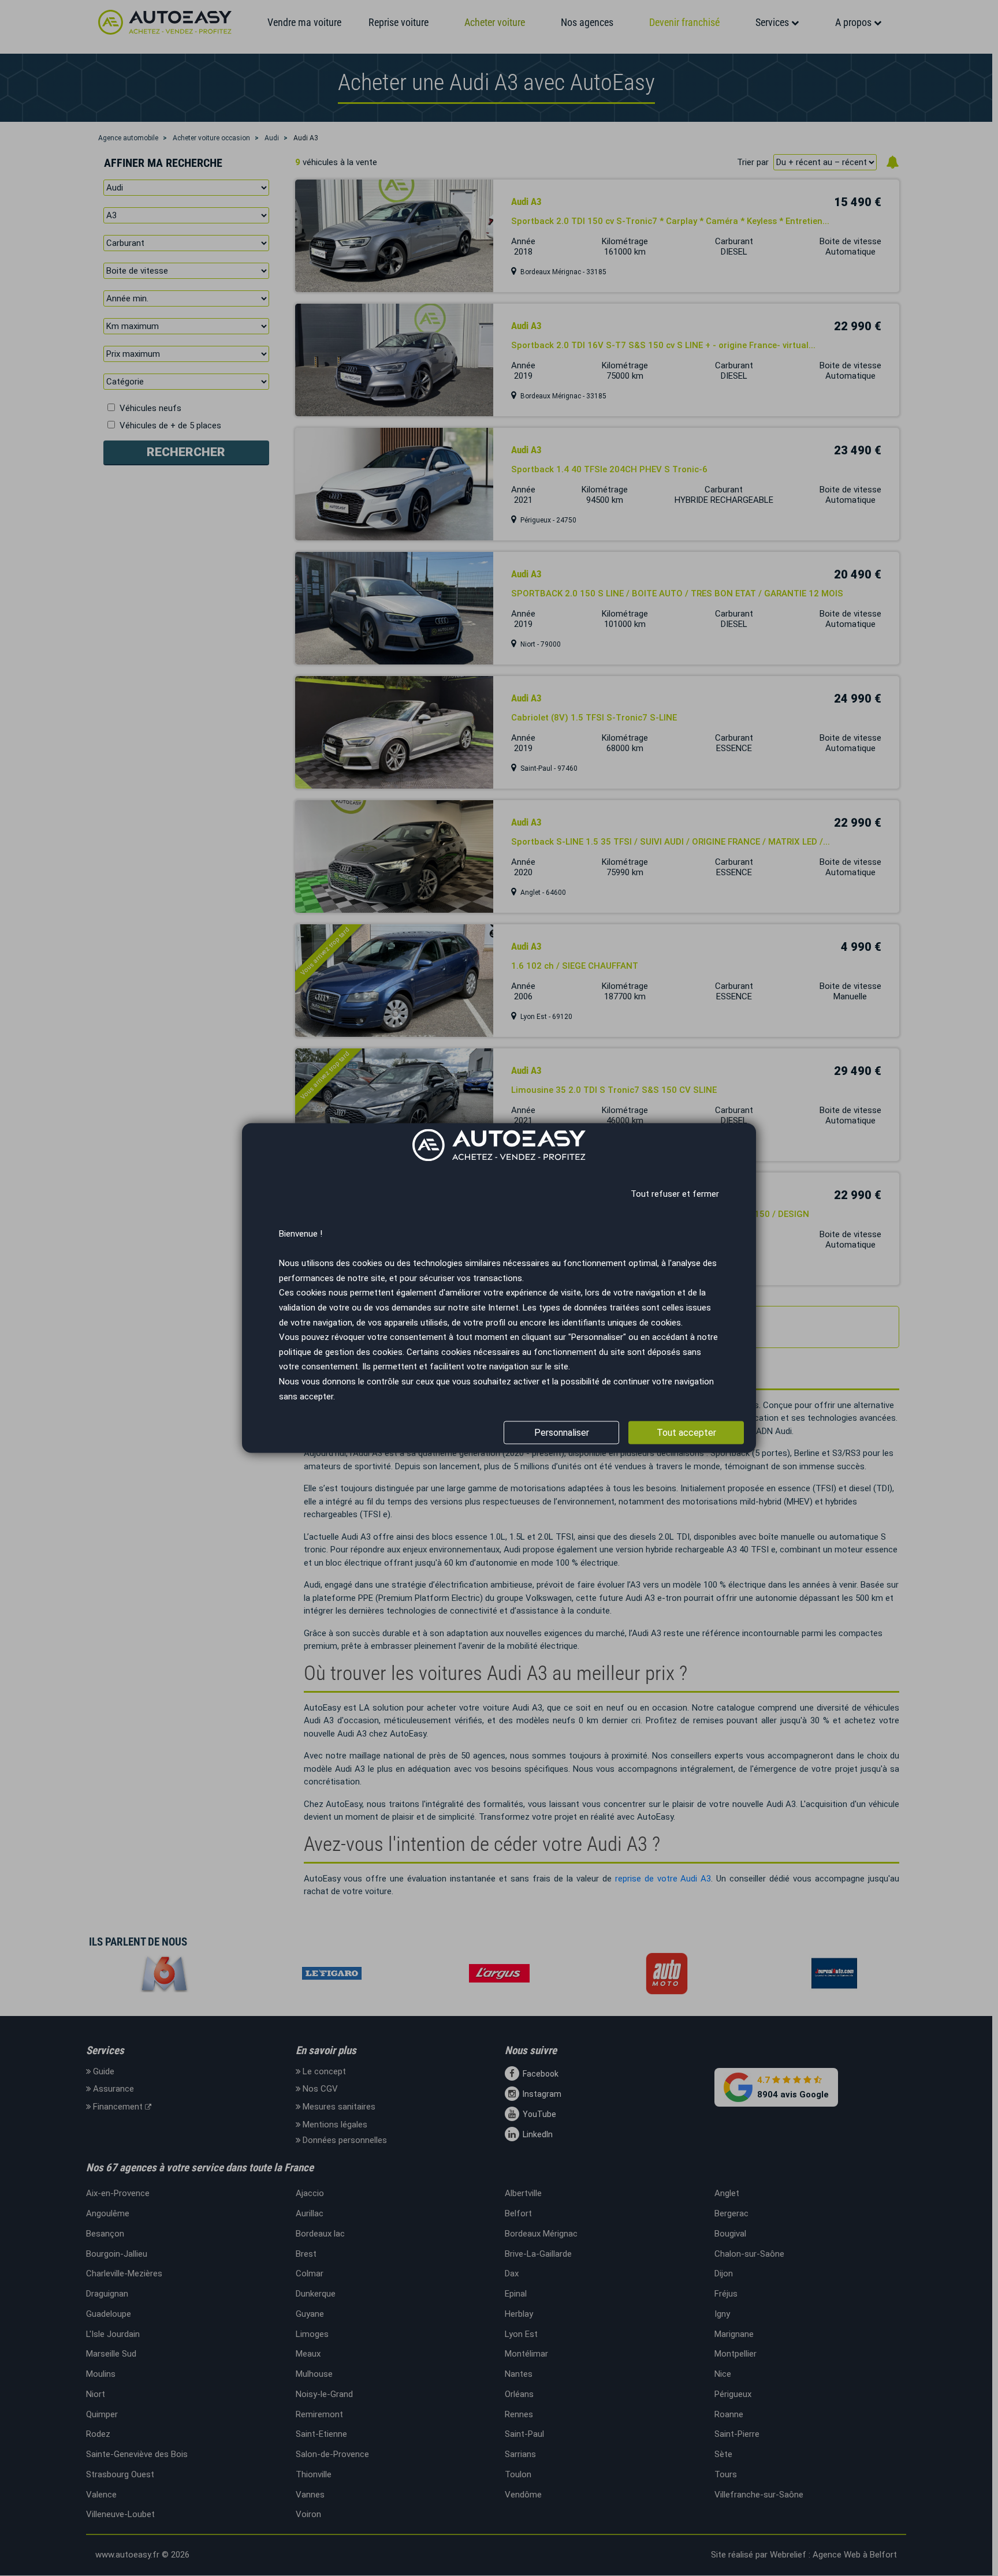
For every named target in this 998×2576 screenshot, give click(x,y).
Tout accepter (686, 1433)
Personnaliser (562, 1433)
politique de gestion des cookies (341, 1352)
